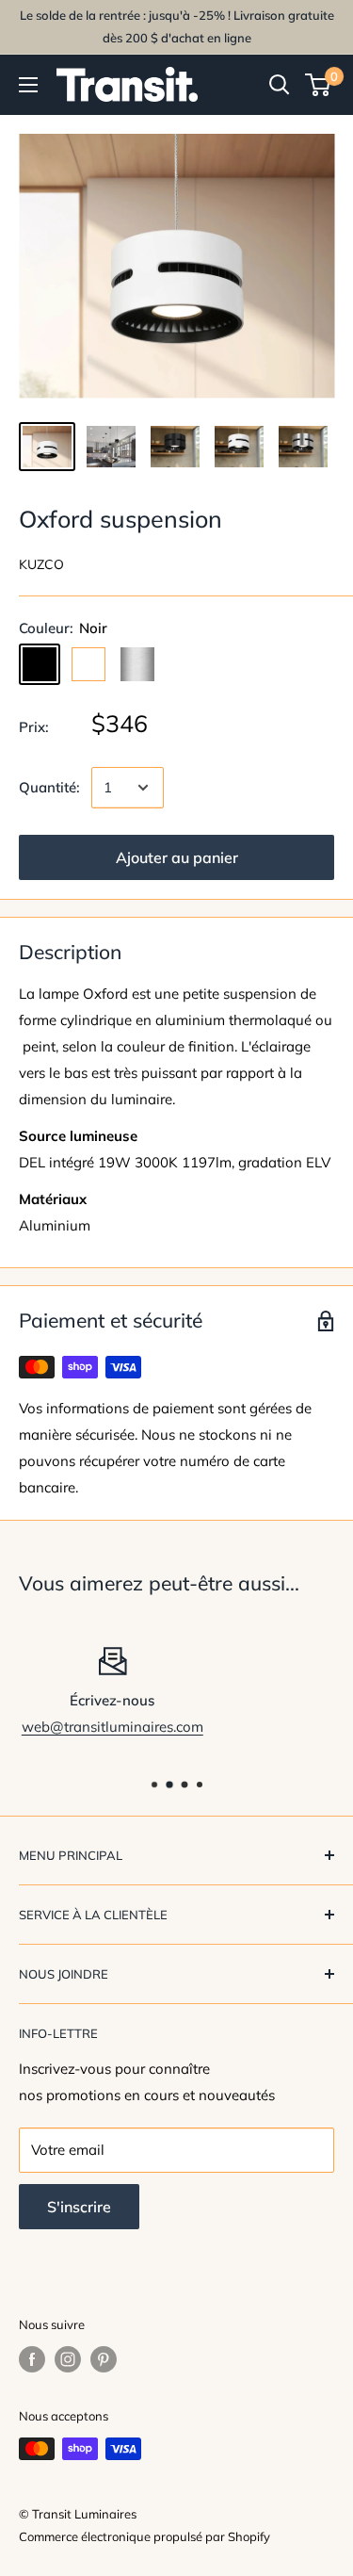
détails (279, 1727)
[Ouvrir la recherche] (280, 85)
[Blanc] (88, 664)
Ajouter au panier (177, 857)
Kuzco (41, 564)
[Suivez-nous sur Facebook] (32, 2359)
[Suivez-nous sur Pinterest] (104, 2359)
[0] (319, 85)
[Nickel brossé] (137, 664)
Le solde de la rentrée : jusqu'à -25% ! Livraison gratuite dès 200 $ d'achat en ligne (177, 26)
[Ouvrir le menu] (28, 85)
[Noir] (40, 664)
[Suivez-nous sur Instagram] (68, 2359)
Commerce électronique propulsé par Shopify (144, 2536)
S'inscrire (79, 2207)
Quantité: (49, 787)
